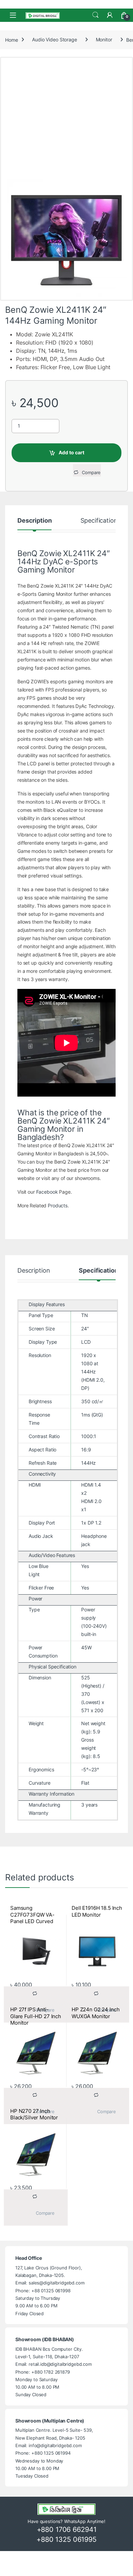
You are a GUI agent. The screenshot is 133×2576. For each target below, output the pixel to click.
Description (34, 521)
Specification (99, 521)
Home (11, 39)
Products (58, 1205)
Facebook (47, 1192)
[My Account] (110, 15)
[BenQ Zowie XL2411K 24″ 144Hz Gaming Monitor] (66, 239)
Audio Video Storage (54, 39)
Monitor (104, 39)
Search (95, 15)
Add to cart (71, 452)
